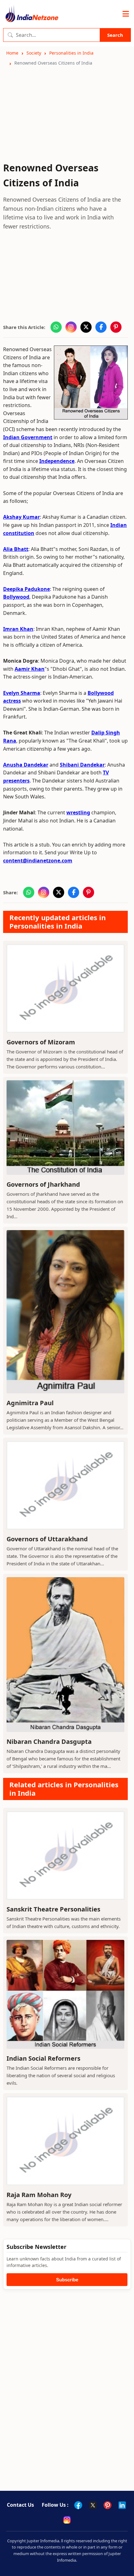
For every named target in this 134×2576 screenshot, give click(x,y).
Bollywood (16, 597)
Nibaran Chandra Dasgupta (49, 1742)
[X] (93, 2505)
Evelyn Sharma (22, 693)
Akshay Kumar (22, 517)
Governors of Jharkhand (43, 1184)
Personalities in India (71, 53)
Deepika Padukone (26, 589)
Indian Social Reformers (43, 2058)
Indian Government (28, 437)
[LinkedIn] (122, 2505)
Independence (57, 461)
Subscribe (67, 2280)
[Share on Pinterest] (116, 327)
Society (34, 53)
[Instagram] (67, 2520)
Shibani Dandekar (82, 765)
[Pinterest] (108, 2505)
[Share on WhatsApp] (56, 327)
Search (115, 35)
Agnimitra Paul (30, 1403)
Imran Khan (18, 629)
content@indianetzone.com (38, 861)
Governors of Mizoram (41, 1042)
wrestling (78, 812)
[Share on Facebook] (101, 327)
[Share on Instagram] (71, 327)
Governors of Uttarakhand (47, 1539)
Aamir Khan (30, 669)
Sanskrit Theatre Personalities (53, 1909)
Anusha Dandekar (26, 765)
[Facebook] (78, 2505)
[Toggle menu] (126, 14)
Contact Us (20, 2505)
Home (12, 53)
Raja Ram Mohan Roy (39, 2195)
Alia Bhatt (16, 549)
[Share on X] (86, 327)
